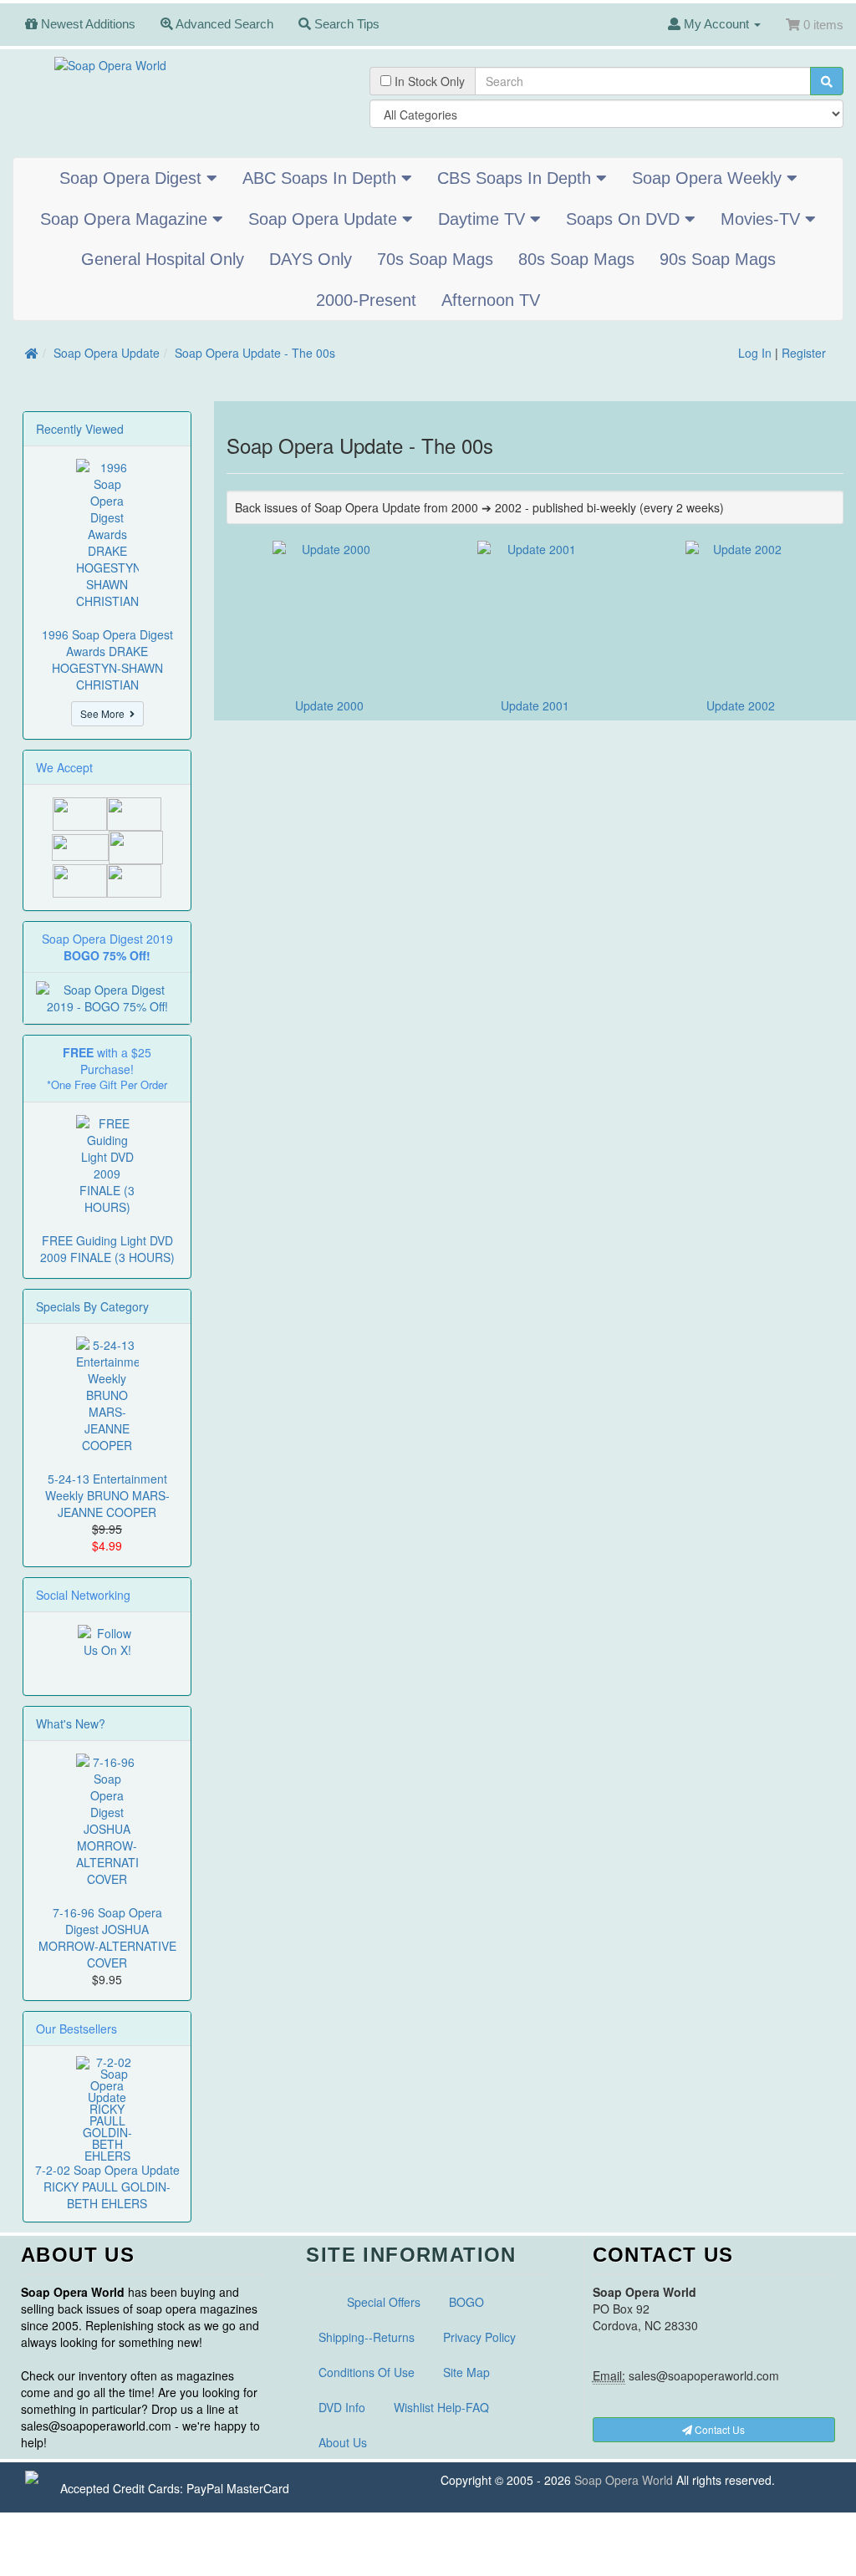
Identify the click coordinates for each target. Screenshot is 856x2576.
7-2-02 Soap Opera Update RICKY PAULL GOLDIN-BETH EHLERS (107, 2187)
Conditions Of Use (367, 2372)
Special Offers (384, 2302)
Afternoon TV (491, 300)
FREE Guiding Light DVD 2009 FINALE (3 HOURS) (107, 1249)
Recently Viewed (80, 429)
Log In (755, 353)
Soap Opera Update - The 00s (255, 353)
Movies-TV (763, 219)
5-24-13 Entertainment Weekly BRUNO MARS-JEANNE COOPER (107, 1495)
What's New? (71, 1723)
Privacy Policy (479, 2337)
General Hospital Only (163, 259)
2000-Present (366, 300)
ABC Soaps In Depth (322, 178)
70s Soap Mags (435, 259)
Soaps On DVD (625, 219)
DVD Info (342, 2407)
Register (804, 353)
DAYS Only (311, 259)
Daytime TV (484, 219)
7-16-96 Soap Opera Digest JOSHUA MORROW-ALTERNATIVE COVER (107, 1937)
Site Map (466, 2372)
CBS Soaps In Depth (517, 178)
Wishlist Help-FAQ (441, 2407)
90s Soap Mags (718, 259)
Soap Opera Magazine (126, 219)
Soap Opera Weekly (709, 178)
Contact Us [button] (718, 2429)
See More (105, 713)
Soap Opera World (624, 2480)
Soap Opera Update (325, 219)
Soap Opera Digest (133, 178)
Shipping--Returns (367, 2337)
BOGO (466, 2302)
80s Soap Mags (576, 259)
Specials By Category (92, 1306)
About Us (343, 2442)
